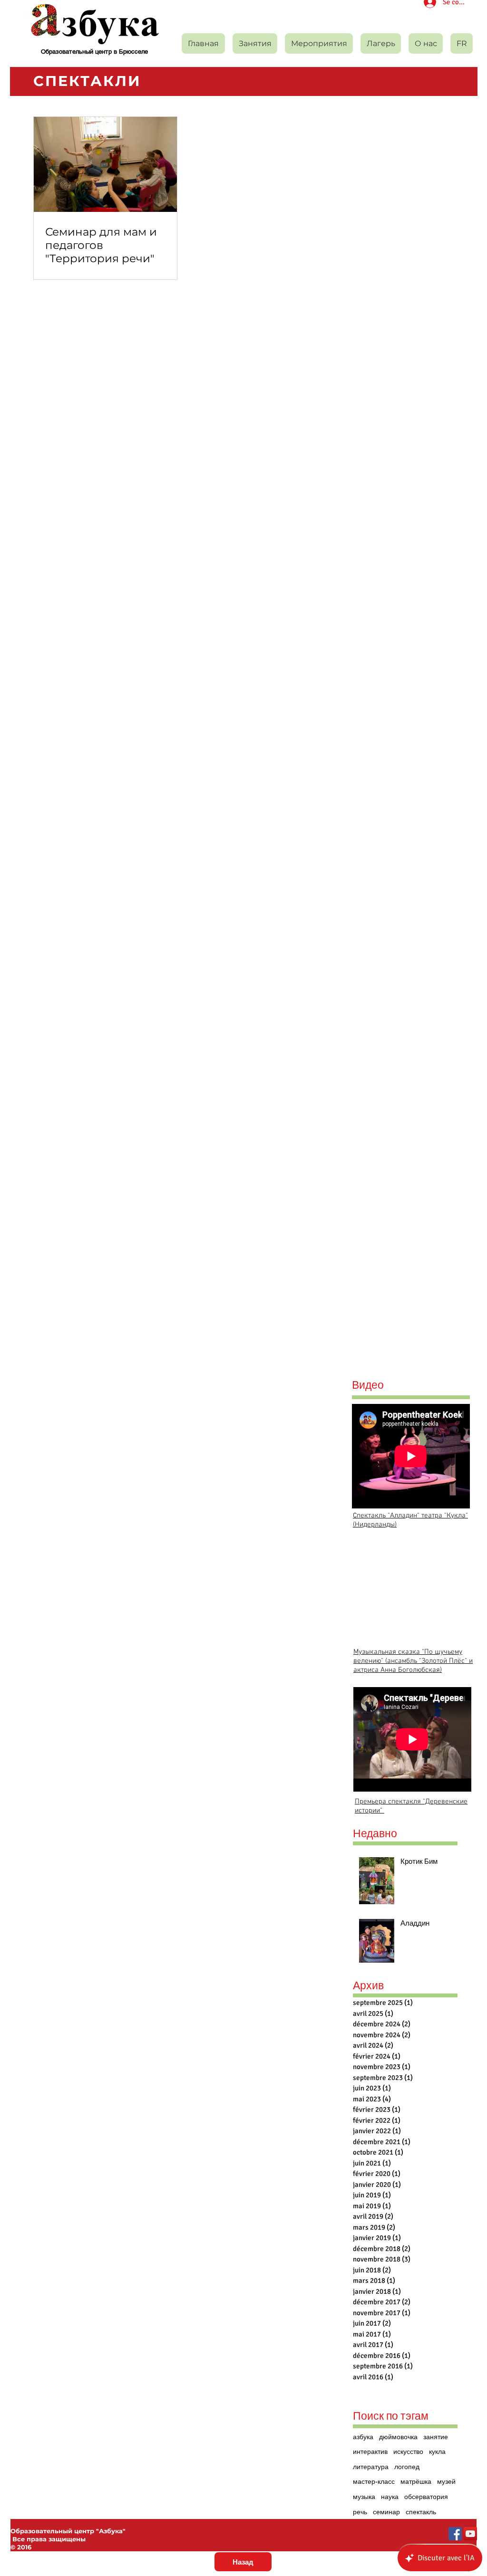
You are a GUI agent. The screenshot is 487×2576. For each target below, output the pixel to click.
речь (360, 2512)
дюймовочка (398, 2437)
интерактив (370, 2452)
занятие (436, 2437)
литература (371, 2467)
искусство (408, 2452)
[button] (319, 43)
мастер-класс (374, 2482)
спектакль (421, 2512)
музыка (364, 2497)
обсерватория (426, 2497)
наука (390, 2497)
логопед (407, 2467)
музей (446, 2482)
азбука (363, 2437)
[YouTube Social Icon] (470, 2534)
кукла (437, 2452)
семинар (386, 2512)
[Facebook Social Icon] (455, 2534)
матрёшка (416, 2482)
